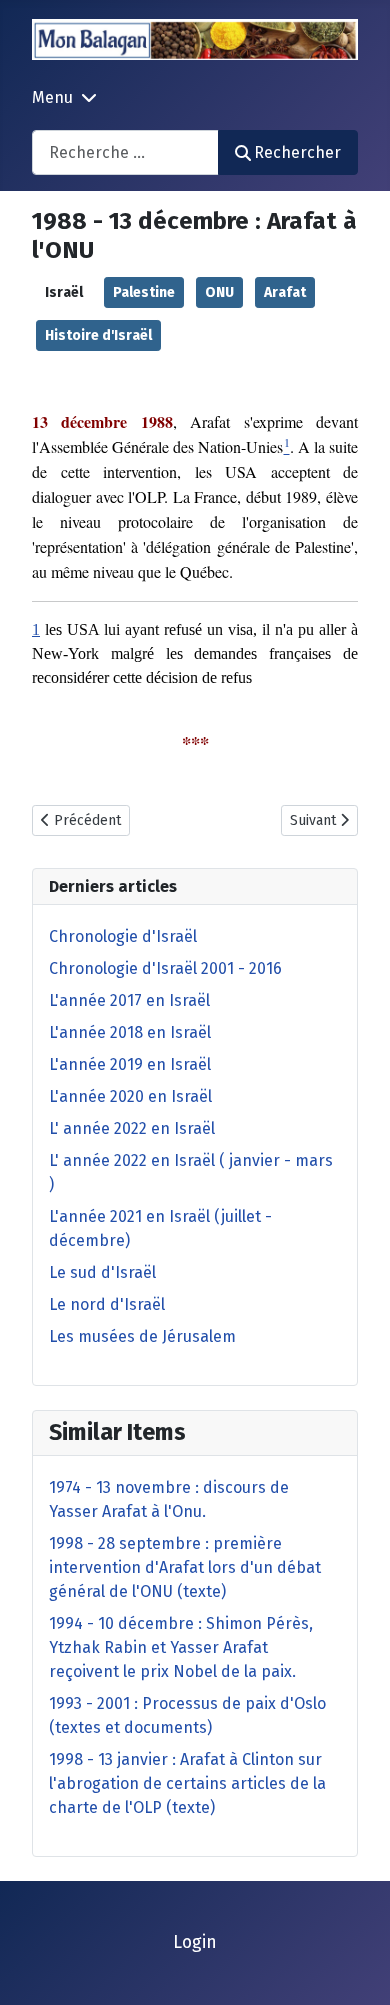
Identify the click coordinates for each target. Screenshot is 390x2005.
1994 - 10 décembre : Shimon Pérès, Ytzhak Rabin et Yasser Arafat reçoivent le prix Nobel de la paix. (181, 1647)
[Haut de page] (355, 1968)
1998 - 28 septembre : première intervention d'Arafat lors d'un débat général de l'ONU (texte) (185, 1567)
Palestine (144, 292)
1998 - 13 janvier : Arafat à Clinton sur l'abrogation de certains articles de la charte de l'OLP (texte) (187, 1783)
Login (195, 1942)
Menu (52, 97)
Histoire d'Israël (98, 335)
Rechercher (297, 152)
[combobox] (125, 152)
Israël (64, 292)
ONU (219, 292)
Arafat (285, 292)
